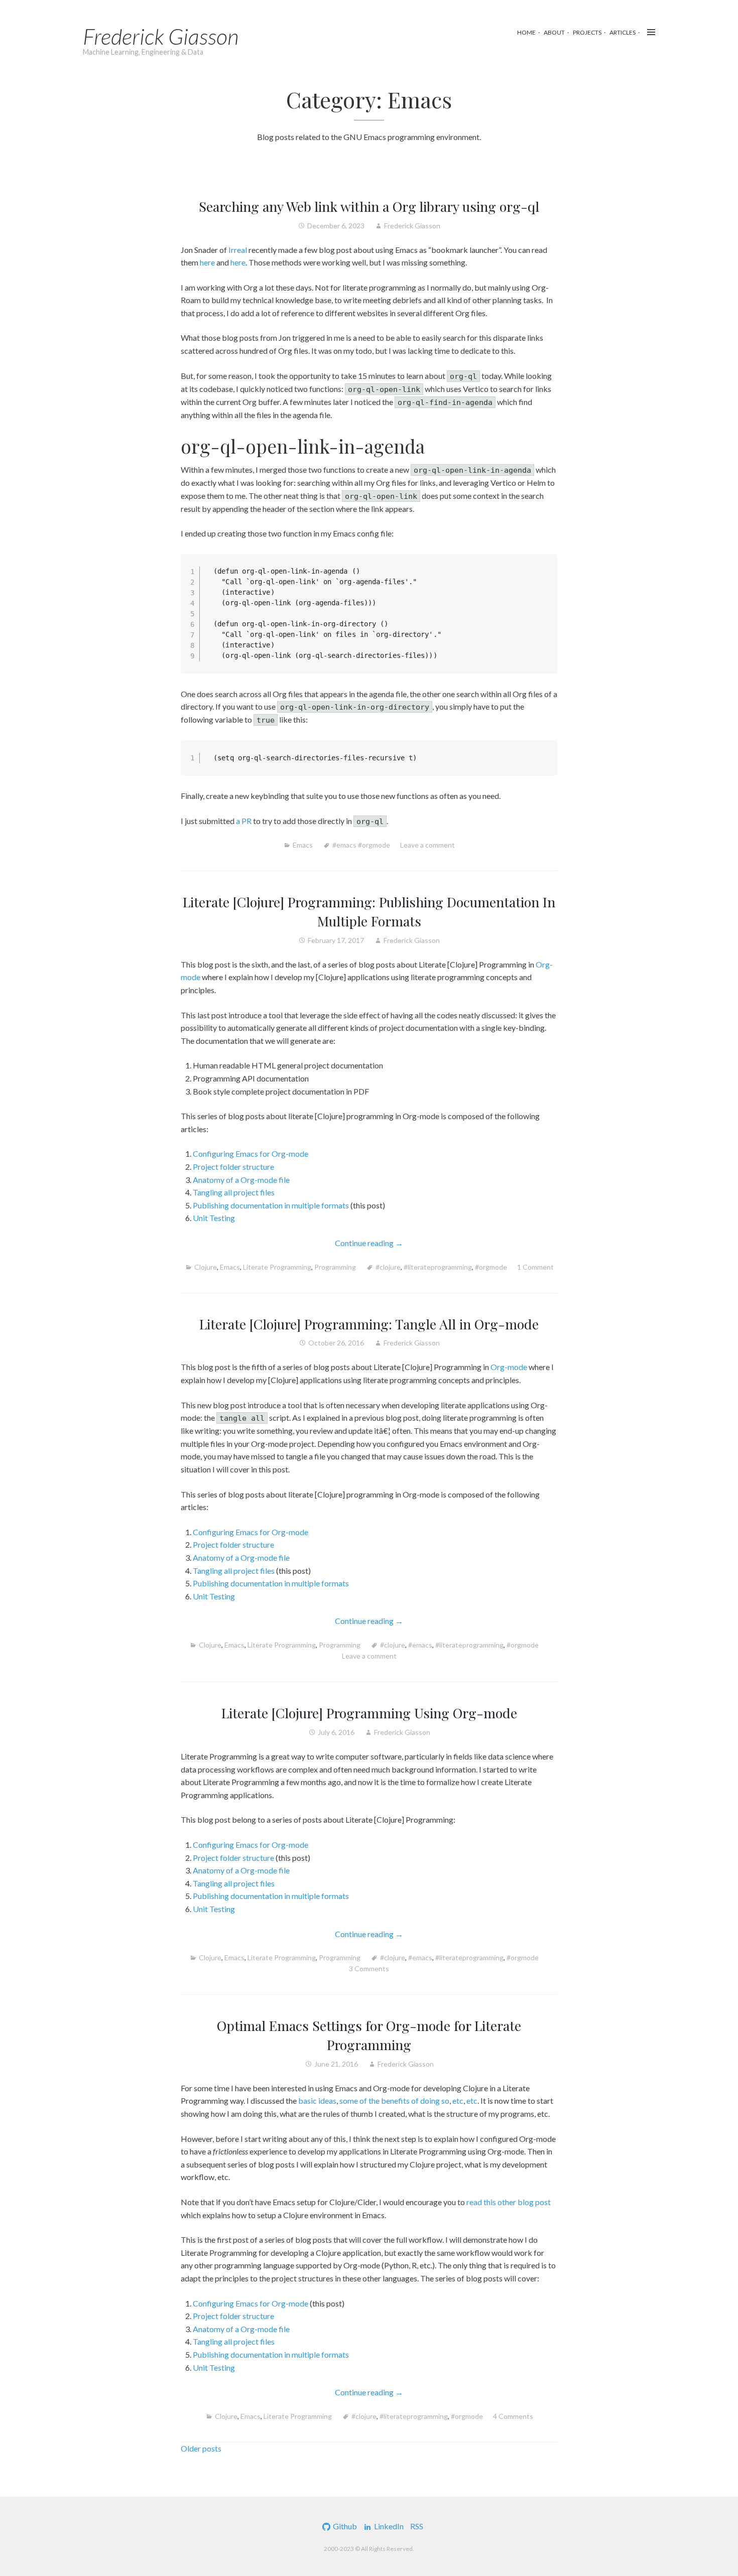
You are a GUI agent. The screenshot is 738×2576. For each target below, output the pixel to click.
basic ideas (317, 2100)
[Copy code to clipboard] (544, 577)
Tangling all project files (234, 1192)
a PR (244, 821)
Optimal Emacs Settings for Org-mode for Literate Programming (369, 2035)
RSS (417, 2526)
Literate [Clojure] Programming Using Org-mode (369, 1713)
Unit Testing (214, 1218)
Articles (623, 32)
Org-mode (509, 1367)
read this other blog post (509, 2202)
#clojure (388, 1267)
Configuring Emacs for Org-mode (251, 1154)
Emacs (303, 845)
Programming (335, 1267)
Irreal (238, 250)
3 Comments (369, 1969)
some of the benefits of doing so (394, 2100)
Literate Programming (277, 1267)
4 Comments (513, 2416)
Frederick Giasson (161, 36)
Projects (587, 32)
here (207, 262)
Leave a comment (427, 845)
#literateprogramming (438, 1267)
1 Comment (535, 1267)
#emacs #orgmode (361, 845)
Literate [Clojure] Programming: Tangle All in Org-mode (369, 1324)
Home (526, 32)
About (554, 32)
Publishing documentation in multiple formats (271, 1205)
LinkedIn (389, 2526)
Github (345, 2526)
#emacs (420, 1645)
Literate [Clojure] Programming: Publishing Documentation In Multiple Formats (369, 911)
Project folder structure (233, 1167)
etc (458, 2100)
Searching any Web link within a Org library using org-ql (369, 206)
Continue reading (392, 1244)
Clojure (206, 1267)
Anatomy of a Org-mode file (241, 1180)
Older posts (201, 2448)
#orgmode (491, 1267)
